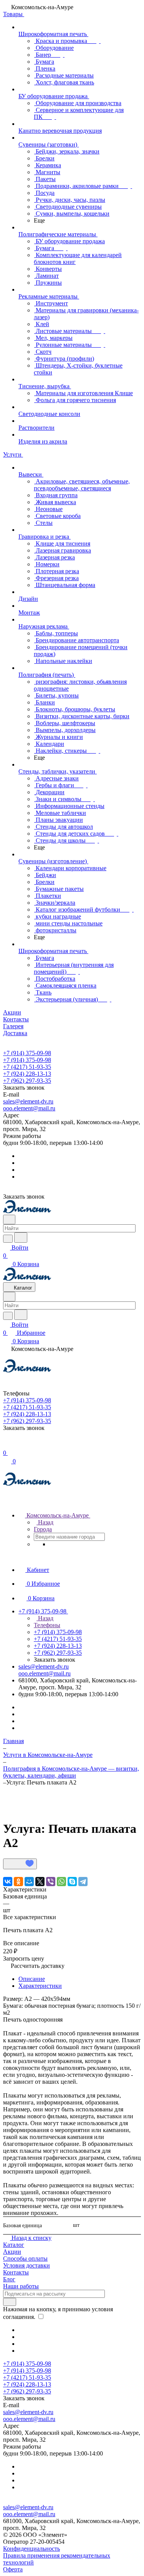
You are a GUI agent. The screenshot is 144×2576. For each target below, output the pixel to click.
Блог (9, 2279)
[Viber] (51, 1882)
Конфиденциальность (31, 2549)
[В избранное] (20, 1864)
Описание (32, 1979)
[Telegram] (83, 1882)
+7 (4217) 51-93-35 (27, 1067)
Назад (45, 1522)
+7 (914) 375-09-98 (27, 1053)
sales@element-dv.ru (28, 1101)
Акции (12, 2252)
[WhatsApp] (61, 1882)
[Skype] (72, 1882)
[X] (40, 1882)
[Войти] (7, 1445)
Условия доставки (26, 2265)
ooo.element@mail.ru (29, 1108)
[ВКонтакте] (8, 1882)
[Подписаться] (10, 2302)
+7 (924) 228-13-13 (27, 1074)
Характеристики (40, 1986)
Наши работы (21, 2286)
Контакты (16, 2272)
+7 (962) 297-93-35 (27, 1081)
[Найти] (21, 1238)
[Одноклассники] (18, 1882)
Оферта (13, 2569)
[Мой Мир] (29, 1882)
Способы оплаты (25, 2259)
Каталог (14, 2245)
